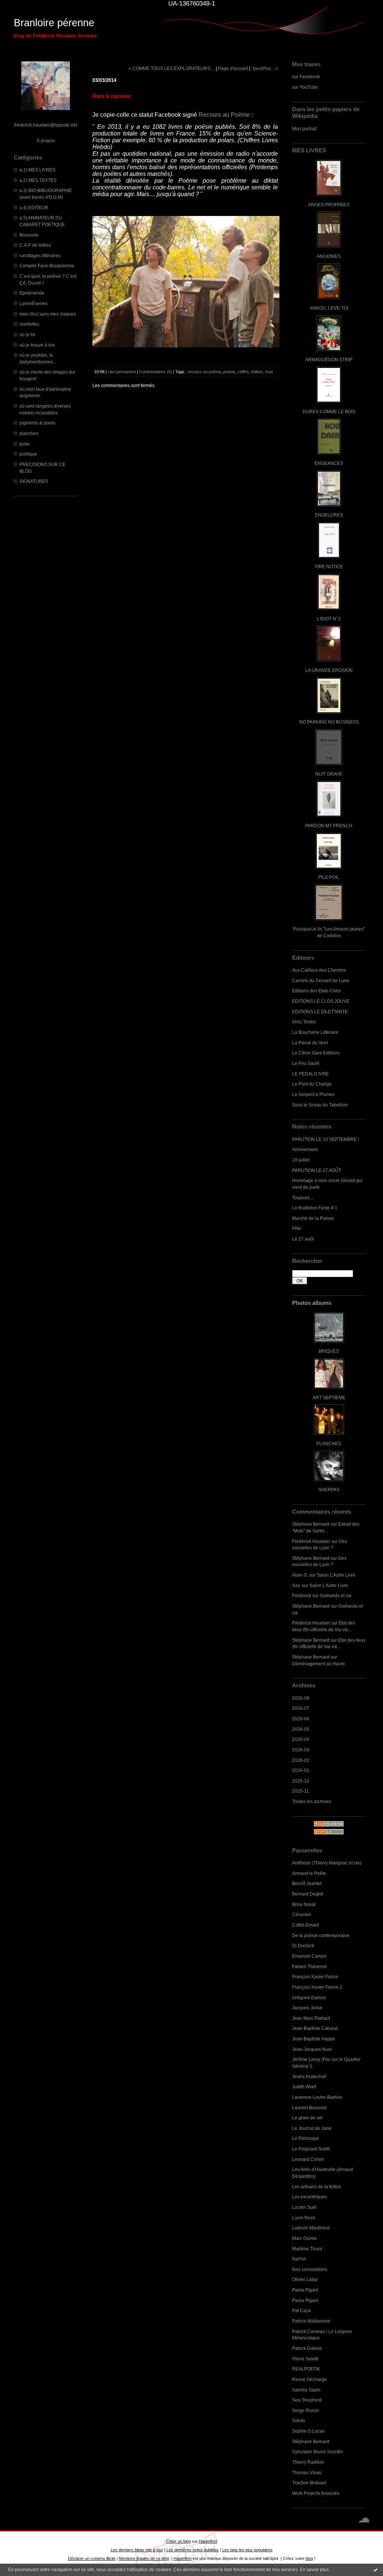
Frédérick (302, 1595)
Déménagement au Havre (318, 1664)
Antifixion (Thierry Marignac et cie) (327, 1863)
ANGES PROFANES (329, 205)
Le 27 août (303, 1239)
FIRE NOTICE (329, 567)
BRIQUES (329, 1351)
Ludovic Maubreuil (311, 2228)
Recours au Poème (224, 115)
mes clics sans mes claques (48, 314)
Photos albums (312, 1303)
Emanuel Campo (309, 1956)
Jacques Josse (307, 2008)
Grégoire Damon (309, 1998)
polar (25, 444)
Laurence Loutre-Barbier (317, 2097)
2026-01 (301, 1770)
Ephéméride (32, 293)
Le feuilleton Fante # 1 (315, 1208)
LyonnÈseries (33, 303)
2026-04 (301, 1739)
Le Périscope (306, 2138)
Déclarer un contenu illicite (92, 2558)
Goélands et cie (336, 1595)
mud (269, 372)
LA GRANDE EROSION (329, 670)
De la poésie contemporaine (321, 1935)
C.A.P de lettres (35, 245)
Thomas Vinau (307, 2473)
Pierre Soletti (305, 2359)
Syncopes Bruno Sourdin (318, 2452)
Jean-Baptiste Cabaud (315, 2028)
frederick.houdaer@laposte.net (46, 125)
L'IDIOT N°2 (329, 619)
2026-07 (301, 1708)
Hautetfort (208, 2541)
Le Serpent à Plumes (313, 1094)
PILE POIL (329, 877)
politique (28, 454)
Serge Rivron (306, 2410)
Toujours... (303, 1198)
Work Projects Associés (316, 2493)
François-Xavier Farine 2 (317, 1987)
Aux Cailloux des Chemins (319, 970)
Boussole (29, 235)
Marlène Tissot (307, 2249)
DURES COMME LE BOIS (329, 412)
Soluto (299, 2420)
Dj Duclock (303, 1945)
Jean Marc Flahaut (311, 2018)
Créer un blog (178, 2541)
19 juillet (301, 1160)
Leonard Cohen (308, 2159)
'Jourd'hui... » (265, 68)
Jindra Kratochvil (309, 2076)
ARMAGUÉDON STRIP (329, 360)
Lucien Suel (304, 2207)
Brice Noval (304, 1904)
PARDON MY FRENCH (329, 826)
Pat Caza (301, 2310)
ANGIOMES (329, 256)
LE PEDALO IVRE (310, 1074)
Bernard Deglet (308, 1894)
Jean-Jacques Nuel (312, 2049)
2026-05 (301, 1729)
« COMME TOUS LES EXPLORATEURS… (172, 68)
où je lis (27, 334)
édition (257, 372)
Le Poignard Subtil (311, 2149)
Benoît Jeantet (307, 1883)
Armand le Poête (309, 1873)
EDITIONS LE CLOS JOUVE (321, 1001)
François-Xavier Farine (315, 1977)
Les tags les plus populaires (247, 2550)
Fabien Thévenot (309, 1966)
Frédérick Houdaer (311, 1541)
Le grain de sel (307, 2118)
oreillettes (29, 324)
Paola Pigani (305, 2290)
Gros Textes (304, 1022)
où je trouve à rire (37, 345)
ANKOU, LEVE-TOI (329, 308)
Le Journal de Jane (312, 2128)
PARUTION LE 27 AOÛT (317, 1170)
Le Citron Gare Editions (316, 1053)
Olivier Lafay (305, 2279)
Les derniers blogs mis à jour (137, 2550)
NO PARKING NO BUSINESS (329, 722)
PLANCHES (329, 1444)
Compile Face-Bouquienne (47, 266)
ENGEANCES (329, 463)
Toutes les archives (312, 1801)
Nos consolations (310, 2269)
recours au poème (204, 372)
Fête (297, 1228)
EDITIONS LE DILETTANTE (320, 1012)
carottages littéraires (40, 255)
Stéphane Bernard (311, 1524)
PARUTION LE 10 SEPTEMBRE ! (326, 1139)
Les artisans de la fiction (317, 2187)
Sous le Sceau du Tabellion (320, 1105)
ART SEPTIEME (329, 1397)
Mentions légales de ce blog (144, 2558)
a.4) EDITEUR (34, 208)
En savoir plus (314, 2570)
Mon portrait (304, 129)
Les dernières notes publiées (193, 2550)
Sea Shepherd (307, 2400)
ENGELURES (329, 515)
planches (29, 433)
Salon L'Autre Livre (336, 1575)
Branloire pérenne (54, 23)
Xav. (296, 1585)
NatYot (299, 2259)
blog (309, 2558)
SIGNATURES (34, 481)
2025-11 (301, 1791)
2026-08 (301, 1698)
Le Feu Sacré (306, 1063)
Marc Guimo (304, 2238)
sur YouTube (305, 87)
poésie (229, 372)
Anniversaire (305, 1149)
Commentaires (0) (156, 372)
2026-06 (301, 1719)
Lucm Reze (304, 2218)
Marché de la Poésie (313, 1218)
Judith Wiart (304, 2087)
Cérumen (302, 1914)
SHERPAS (329, 1490)
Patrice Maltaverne (311, 2321)
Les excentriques (310, 2197)
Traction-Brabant (309, 2483)
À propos (46, 141)
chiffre (243, 372)
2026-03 (301, 1750)
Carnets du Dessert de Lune (321, 981)
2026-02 (301, 1760)
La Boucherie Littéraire (315, 1032)
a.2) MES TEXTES (38, 180)
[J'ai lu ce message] (376, 2570)
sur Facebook (306, 77)
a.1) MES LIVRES (37, 170)
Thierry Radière (308, 2462)
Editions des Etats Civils (316, 991)
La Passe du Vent (310, 1043)
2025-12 (301, 1781)
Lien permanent (122, 372)
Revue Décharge (310, 2379)
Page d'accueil (233, 68)
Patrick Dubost (307, 2348)
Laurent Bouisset (309, 2108)
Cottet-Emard (306, 1925)
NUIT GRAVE (329, 774)
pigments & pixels (37, 423)
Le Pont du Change (312, 1084)
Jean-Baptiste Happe (314, 2039)
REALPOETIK (306, 2369)
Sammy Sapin (306, 2390)
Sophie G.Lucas (308, 2431)
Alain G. (300, 1575)
